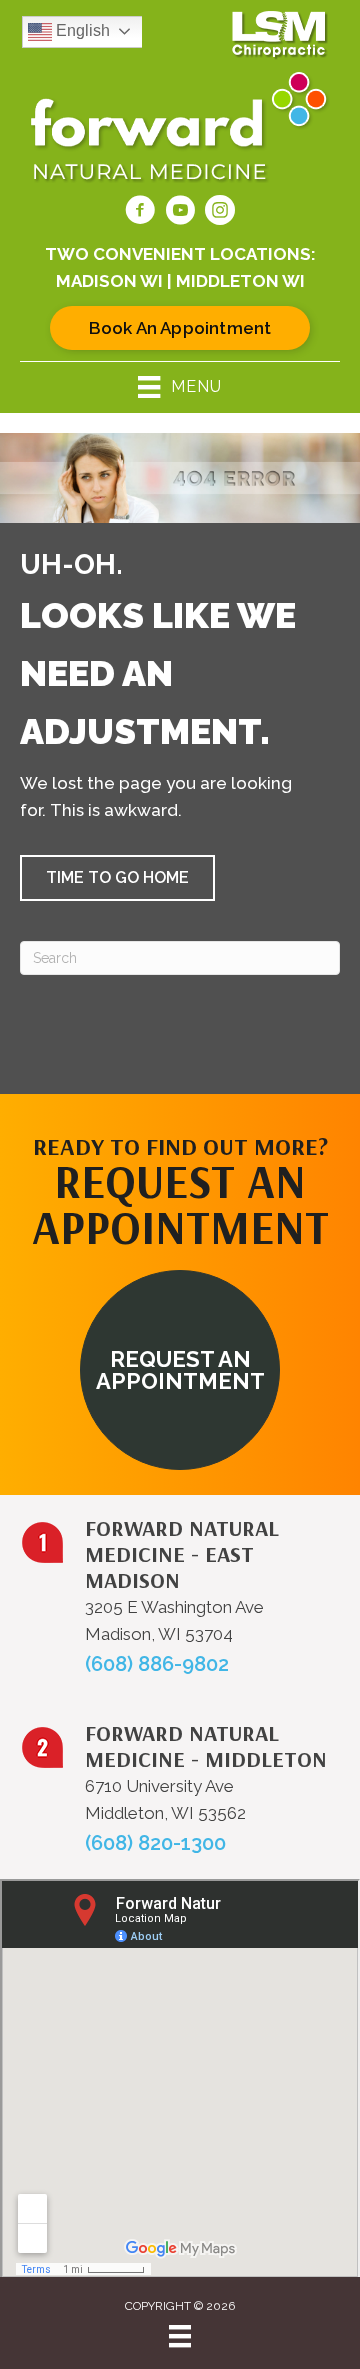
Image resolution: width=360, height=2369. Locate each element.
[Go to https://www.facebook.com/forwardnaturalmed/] (140, 213)
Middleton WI (240, 281)
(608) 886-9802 (157, 1664)
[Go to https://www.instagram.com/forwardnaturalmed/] (220, 213)
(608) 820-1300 (155, 1843)
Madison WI (109, 281)
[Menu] (180, 2336)
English (81, 30)
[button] (117, 878)
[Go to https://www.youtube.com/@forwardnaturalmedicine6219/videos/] (180, 213)
